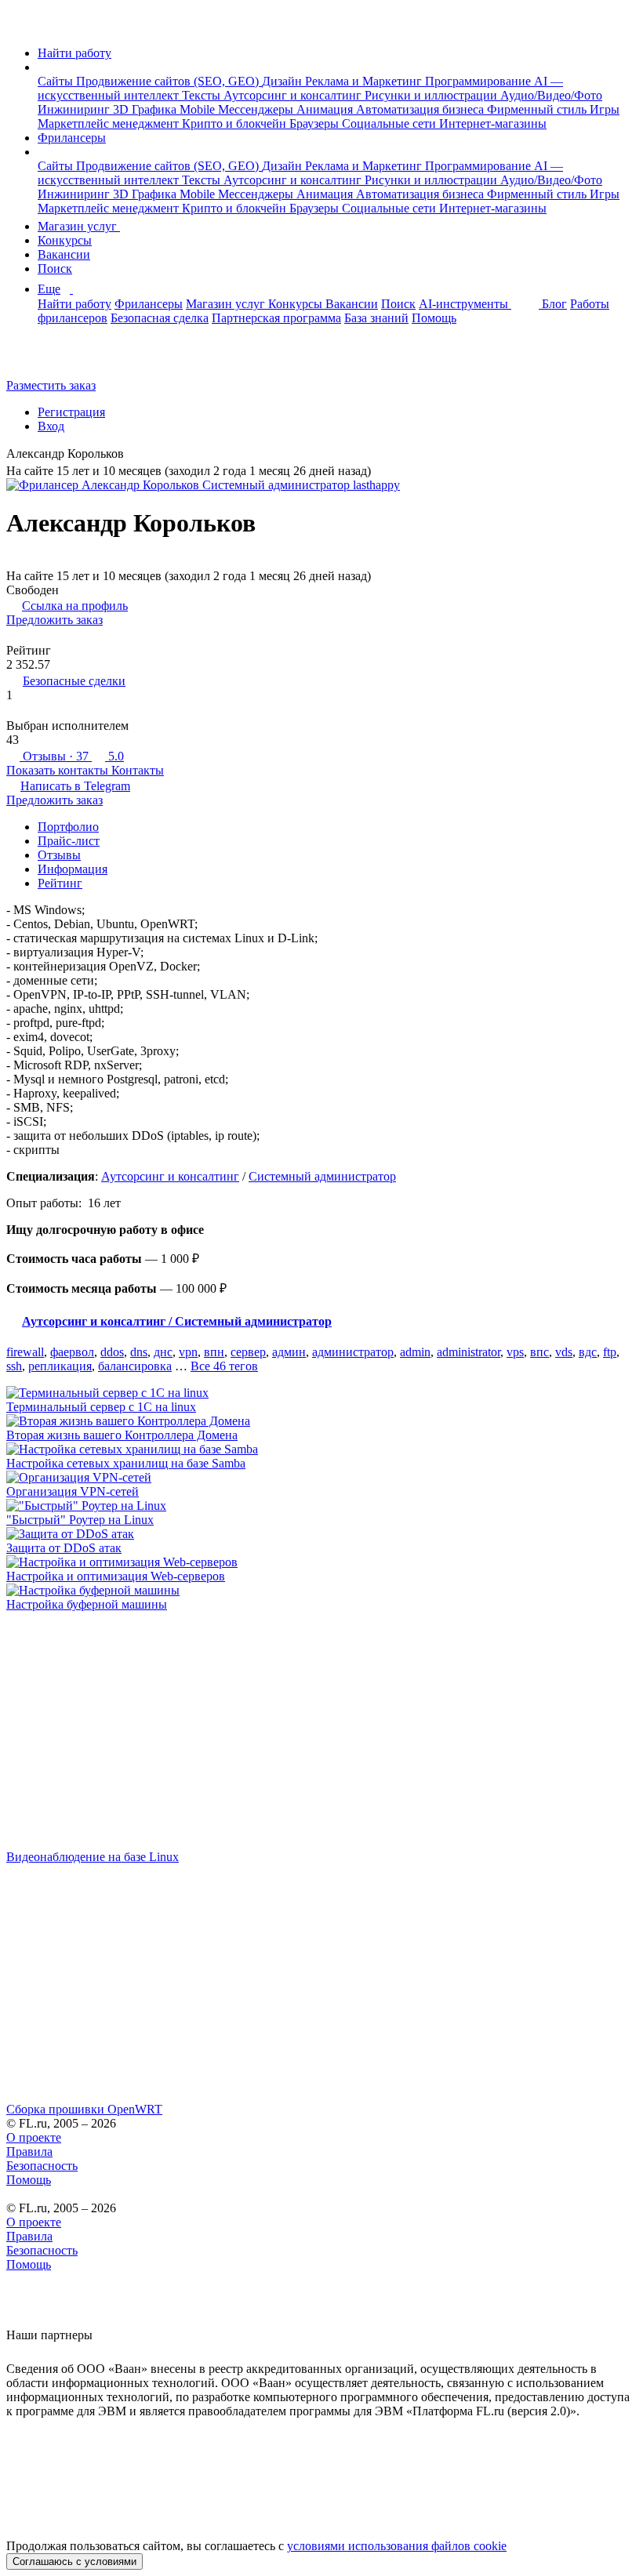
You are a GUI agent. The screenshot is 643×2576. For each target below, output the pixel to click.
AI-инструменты (465, 304)
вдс (588, 1352)
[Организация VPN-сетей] (321, 1478)
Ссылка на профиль (75, 606)
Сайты (57, 81)
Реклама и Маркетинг (365, 81)
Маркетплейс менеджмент (110, 123)
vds (564, 1352)
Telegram (75, 786)
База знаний (376, 318)
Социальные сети (391, 123)
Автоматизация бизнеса (421, 109)
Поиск (55, 268)
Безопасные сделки (74, 681)
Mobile (199, 109)
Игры (605, 109)
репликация (60, 1366)
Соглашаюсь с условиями (74, 2561)
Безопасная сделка (160, 318)
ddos (112, 1352)
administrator (469, 1352)
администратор (353, 1352)
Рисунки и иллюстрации (432, 95)
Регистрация (71, 412)
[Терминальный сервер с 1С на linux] (321, 1393)
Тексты (203, 95)
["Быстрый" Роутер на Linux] (321, 1506)
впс (539, 1352)
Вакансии (64, 254)
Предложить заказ (54, 620)
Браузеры (316, 123)
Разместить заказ (51, 385)
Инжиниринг (75, 109)
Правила (29, 2152)
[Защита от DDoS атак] (321, 1534)
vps (515, 1352)
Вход (51, 426)
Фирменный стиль (538, 109)
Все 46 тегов (224, 1366)
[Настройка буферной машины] (321, 1591)
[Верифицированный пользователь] (136, 455)
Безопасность (42, 2166)
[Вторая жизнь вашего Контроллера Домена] (321, 1421)
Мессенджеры (257, 109)
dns (139, 1352)
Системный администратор (322, 1176)
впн (214, 1352)
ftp (610, 1352)
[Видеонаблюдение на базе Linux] (321, 1731)
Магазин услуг (79, 226)
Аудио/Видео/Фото (551, 95)
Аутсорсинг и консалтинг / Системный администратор (177, 1321)
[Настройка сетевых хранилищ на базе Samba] (321, 1449)
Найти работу (74, 53)
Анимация (326, 109)
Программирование (480, 81)
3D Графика (146, 109)
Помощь (434, 318)
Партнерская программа (276, 318)
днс (163, 1352)
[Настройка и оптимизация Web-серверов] (321, 1562)
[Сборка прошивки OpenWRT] (321, 1983)
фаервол (72, 1352)
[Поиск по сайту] (50, 359)
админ (289, 1352)
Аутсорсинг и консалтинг (294, 95)
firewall (25, 1352)
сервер (248, 1352)
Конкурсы (65, 240)
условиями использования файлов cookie (397, 2546)
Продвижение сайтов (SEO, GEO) (169, 81)
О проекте (34, 2137)
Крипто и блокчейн (236, 123)
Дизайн (283, 81)
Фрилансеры (72, 138)
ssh (14, 1366)
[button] (42, 67)
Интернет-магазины (493, 123)
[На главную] (21, 26)
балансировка (135, 1366)
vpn (188, 1352)
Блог (554, 304)
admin (415, 1352)
